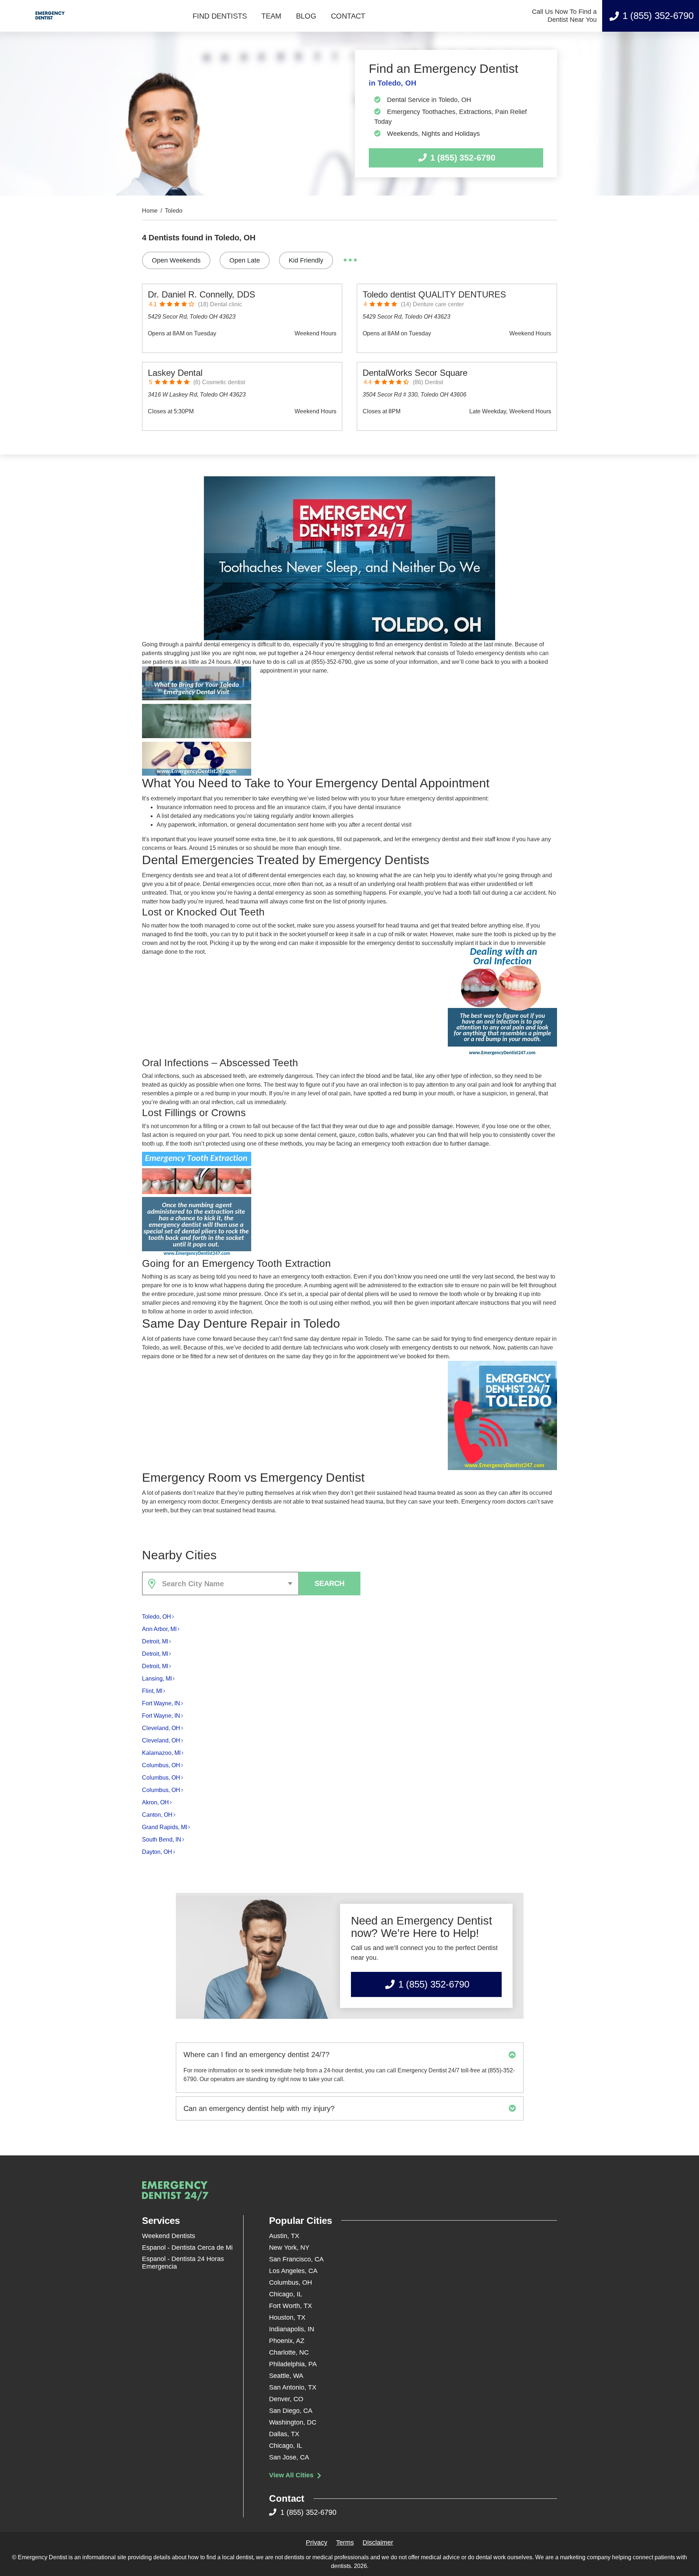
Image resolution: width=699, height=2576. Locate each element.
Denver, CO (286, 2399)
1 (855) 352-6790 (658, 16)
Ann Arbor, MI (159, 1629)
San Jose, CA (289, 2457)
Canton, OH (157, 1815)
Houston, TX (287, 2317)
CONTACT (348, 16)
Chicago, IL (286, 2294)
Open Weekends (176, 260)
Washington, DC (293, 2422)
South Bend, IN (162, 1840)
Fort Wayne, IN (161, 1703)
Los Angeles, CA (293, 2271)
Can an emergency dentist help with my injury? (259, 2108)
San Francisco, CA (296, 2259)
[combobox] (220, 1584)
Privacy (317, 2542)
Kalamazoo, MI (161, 1753)
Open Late (245, 260)
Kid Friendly (306, 260)
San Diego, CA (291, 2411)
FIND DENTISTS (220, 16)
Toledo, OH (157, 1617)
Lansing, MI (157, 1679)
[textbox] (229, 1584)
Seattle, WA (286, 2376)
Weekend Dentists (169, 2236)
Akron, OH (155, 1802)
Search (329, 1583)
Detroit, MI (155, 1641)
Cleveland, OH (161, 1728)
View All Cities (292, 2475)
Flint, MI (152, 1691)
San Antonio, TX (293, 2387)
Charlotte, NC (289, 2352)
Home (150, 211)
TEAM (271, 16)
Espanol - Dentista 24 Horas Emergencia (183, 2263)
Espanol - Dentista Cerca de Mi (187, 2248)
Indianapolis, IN (292, 2329)
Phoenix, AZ (287, 2341)
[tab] (350, 2055)
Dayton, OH (157, 1852)
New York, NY (289, 2248)
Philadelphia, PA (293, 2364)
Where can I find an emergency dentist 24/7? (256, 2055)
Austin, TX (284, 2236)
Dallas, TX (284, 2434)
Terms (345, 2542)
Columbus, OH (161, 1765)
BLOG (306, 16)
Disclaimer (378, 2542)
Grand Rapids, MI (165, 1827)
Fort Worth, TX (291, 2306)
